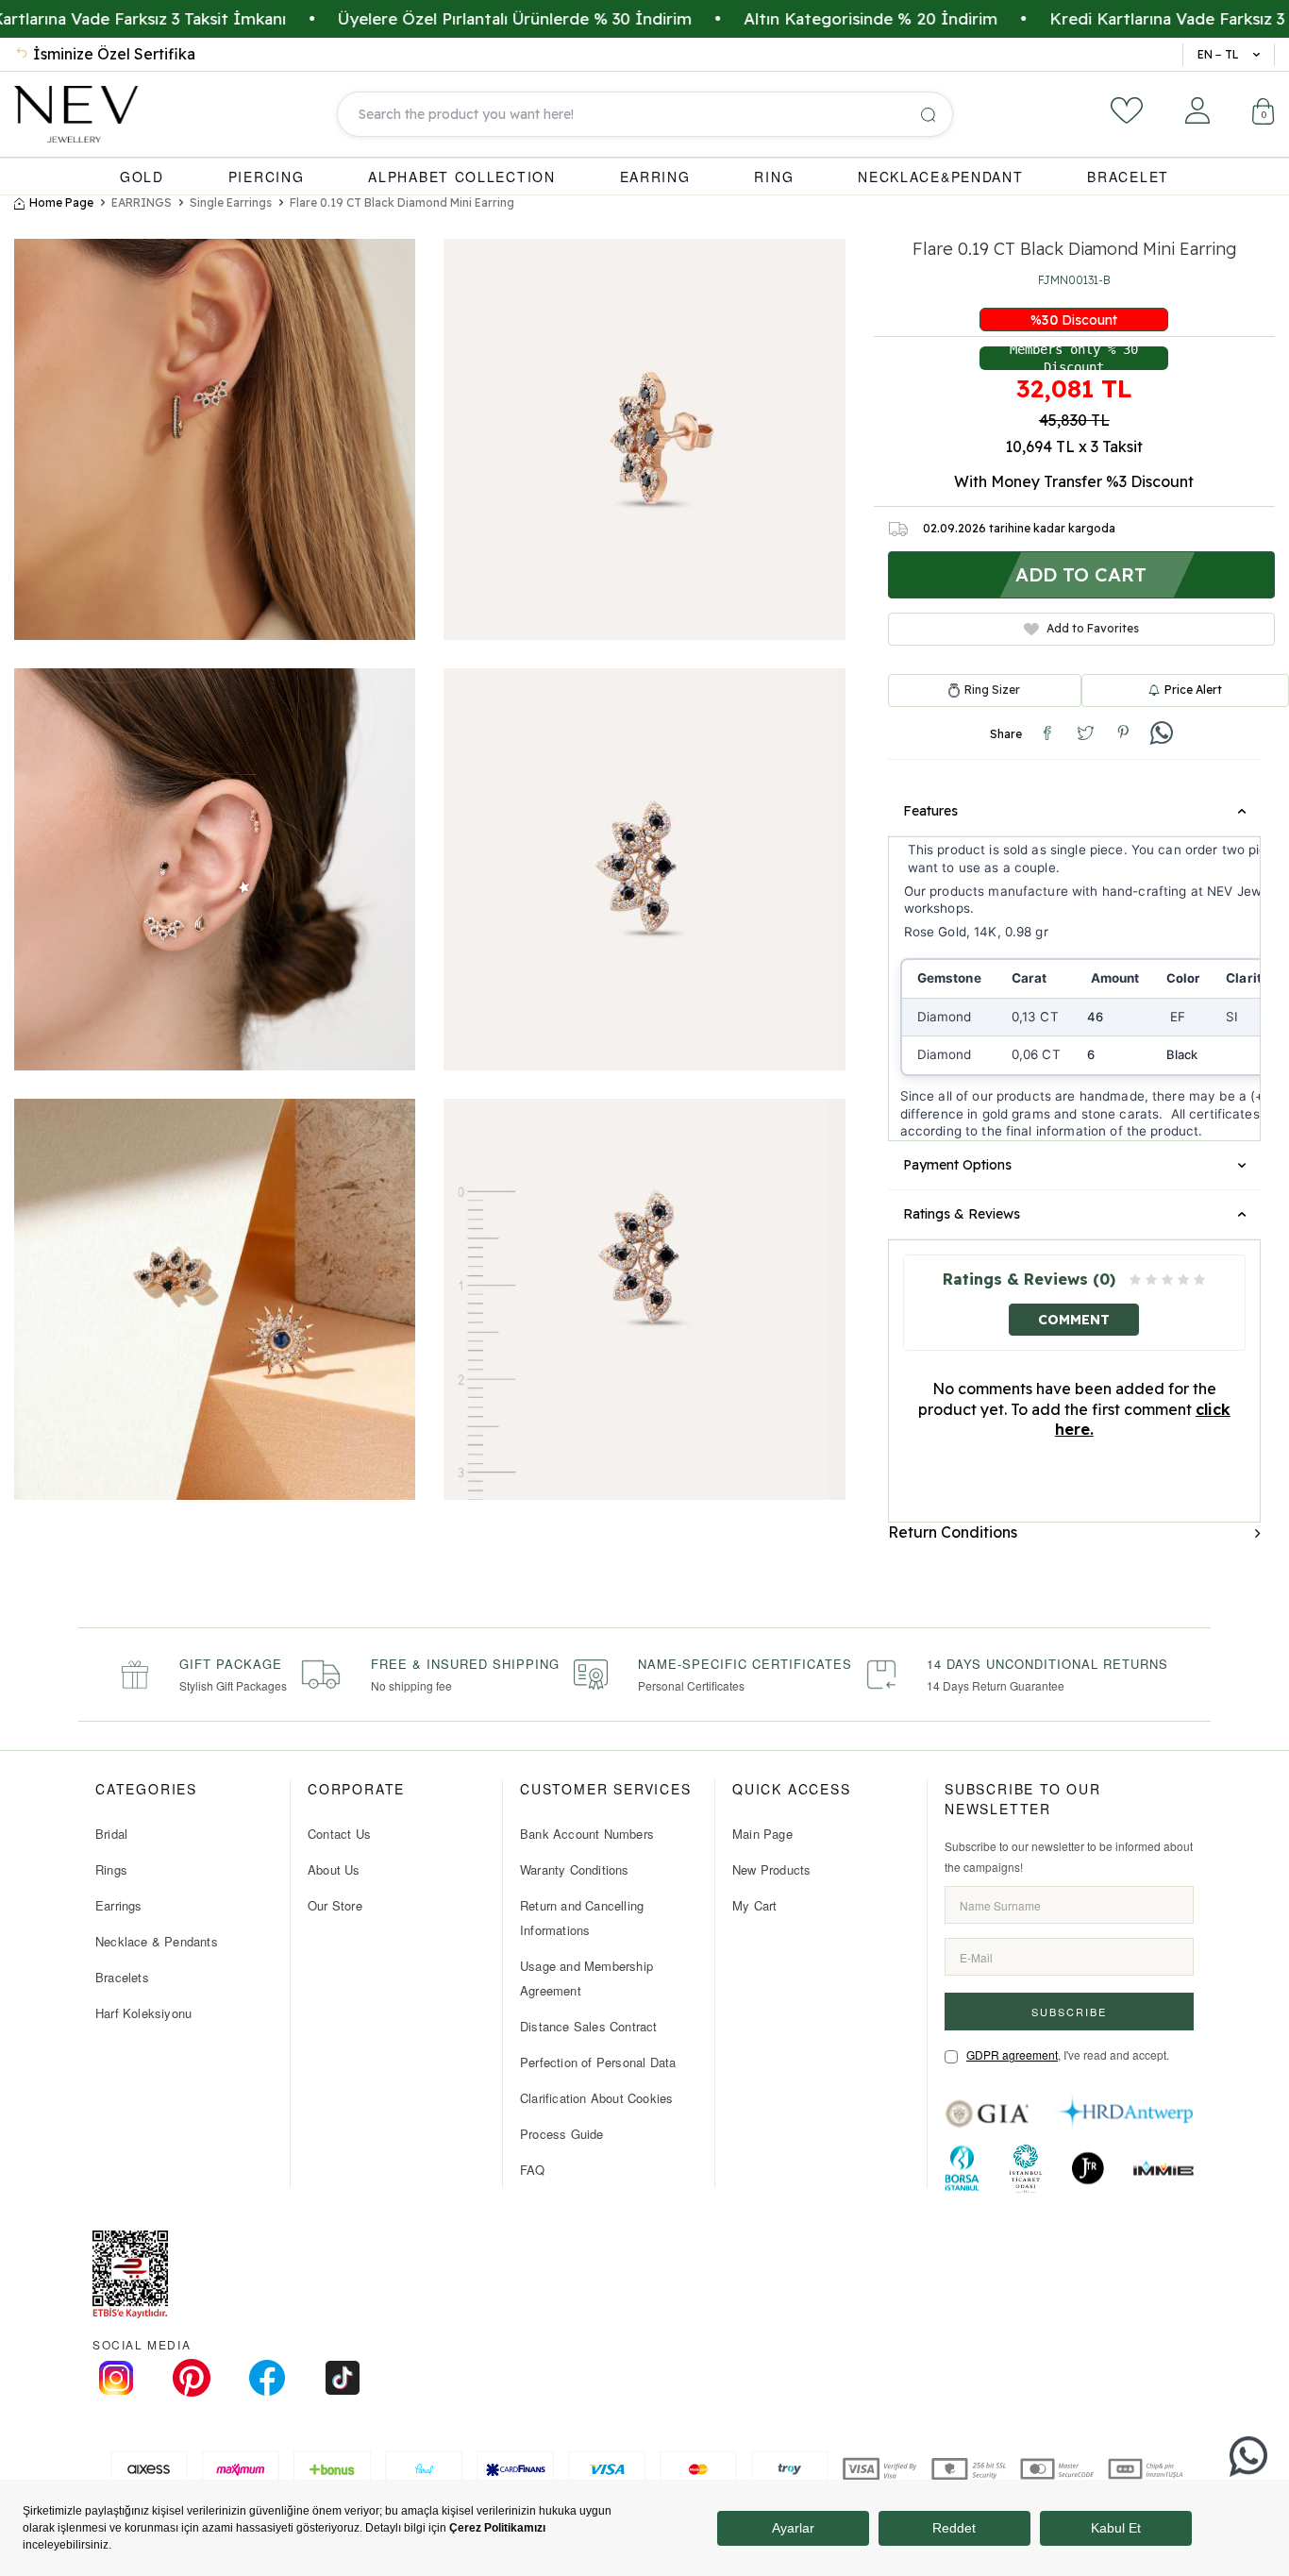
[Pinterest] (192, 2378)
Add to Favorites (1093, 628)
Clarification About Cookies (596, 2098)
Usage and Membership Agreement (586, 1978)
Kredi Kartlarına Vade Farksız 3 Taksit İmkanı (1118, 18)
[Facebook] (267, 2378)
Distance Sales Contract (589, 2026)
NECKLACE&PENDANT (940, 177)
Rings (111, 1869)
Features (930, 811)
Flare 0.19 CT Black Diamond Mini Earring (402, 202)
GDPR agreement (1012, 2054)
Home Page (61, 202)
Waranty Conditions (575, 1869)
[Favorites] (1127, 110)
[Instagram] (116, 2378)
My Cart (754, 1905)
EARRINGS (142, 202)
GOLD (142, 177)
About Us (334, 1869)
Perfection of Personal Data (598, 2062)
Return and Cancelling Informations (582, 1918)
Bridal (111, 1834)
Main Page (762, 1834)
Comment (1074, 1320)
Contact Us (339, 1834)
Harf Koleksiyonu (143, 2013)
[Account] (1197, 110)
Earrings (119, 1905)
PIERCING (267, 177)
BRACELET (1128, 177)
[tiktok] (343, 2378)
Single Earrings (231, 202)
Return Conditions (953, 1532)
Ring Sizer (992, 690)
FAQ (533, 2170)
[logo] (76, 114)
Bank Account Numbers (587, 1834)
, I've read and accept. (1068, 2054)
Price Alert (1193, 690)
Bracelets (122, 1977)
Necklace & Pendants (157, 1941)
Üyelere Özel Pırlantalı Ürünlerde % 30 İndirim (413, 18)
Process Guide (562, 2134)
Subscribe (1069, 2012)
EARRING (655, 177)
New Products (771, 1869)
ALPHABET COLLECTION (461, 177)
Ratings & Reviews (962, 1214)
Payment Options (957, 1165)
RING (774, 177)
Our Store (335, 1905)
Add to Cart (1081, 574)
